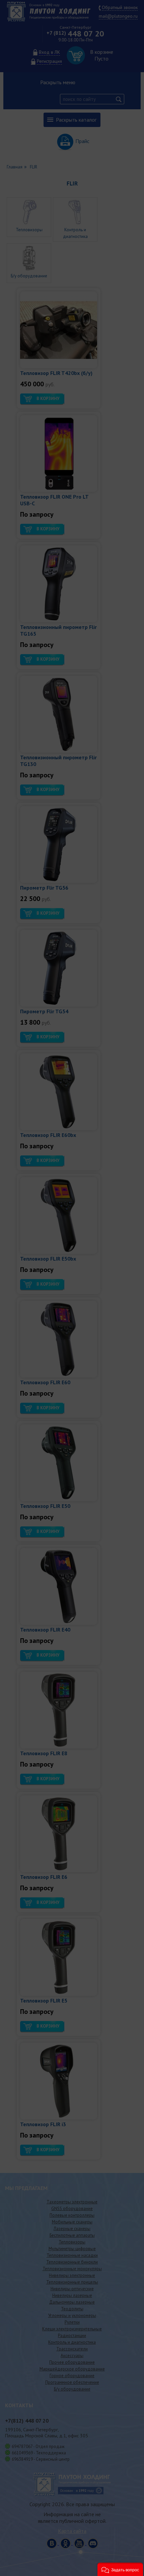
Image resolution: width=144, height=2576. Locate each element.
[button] (120, 2569)
